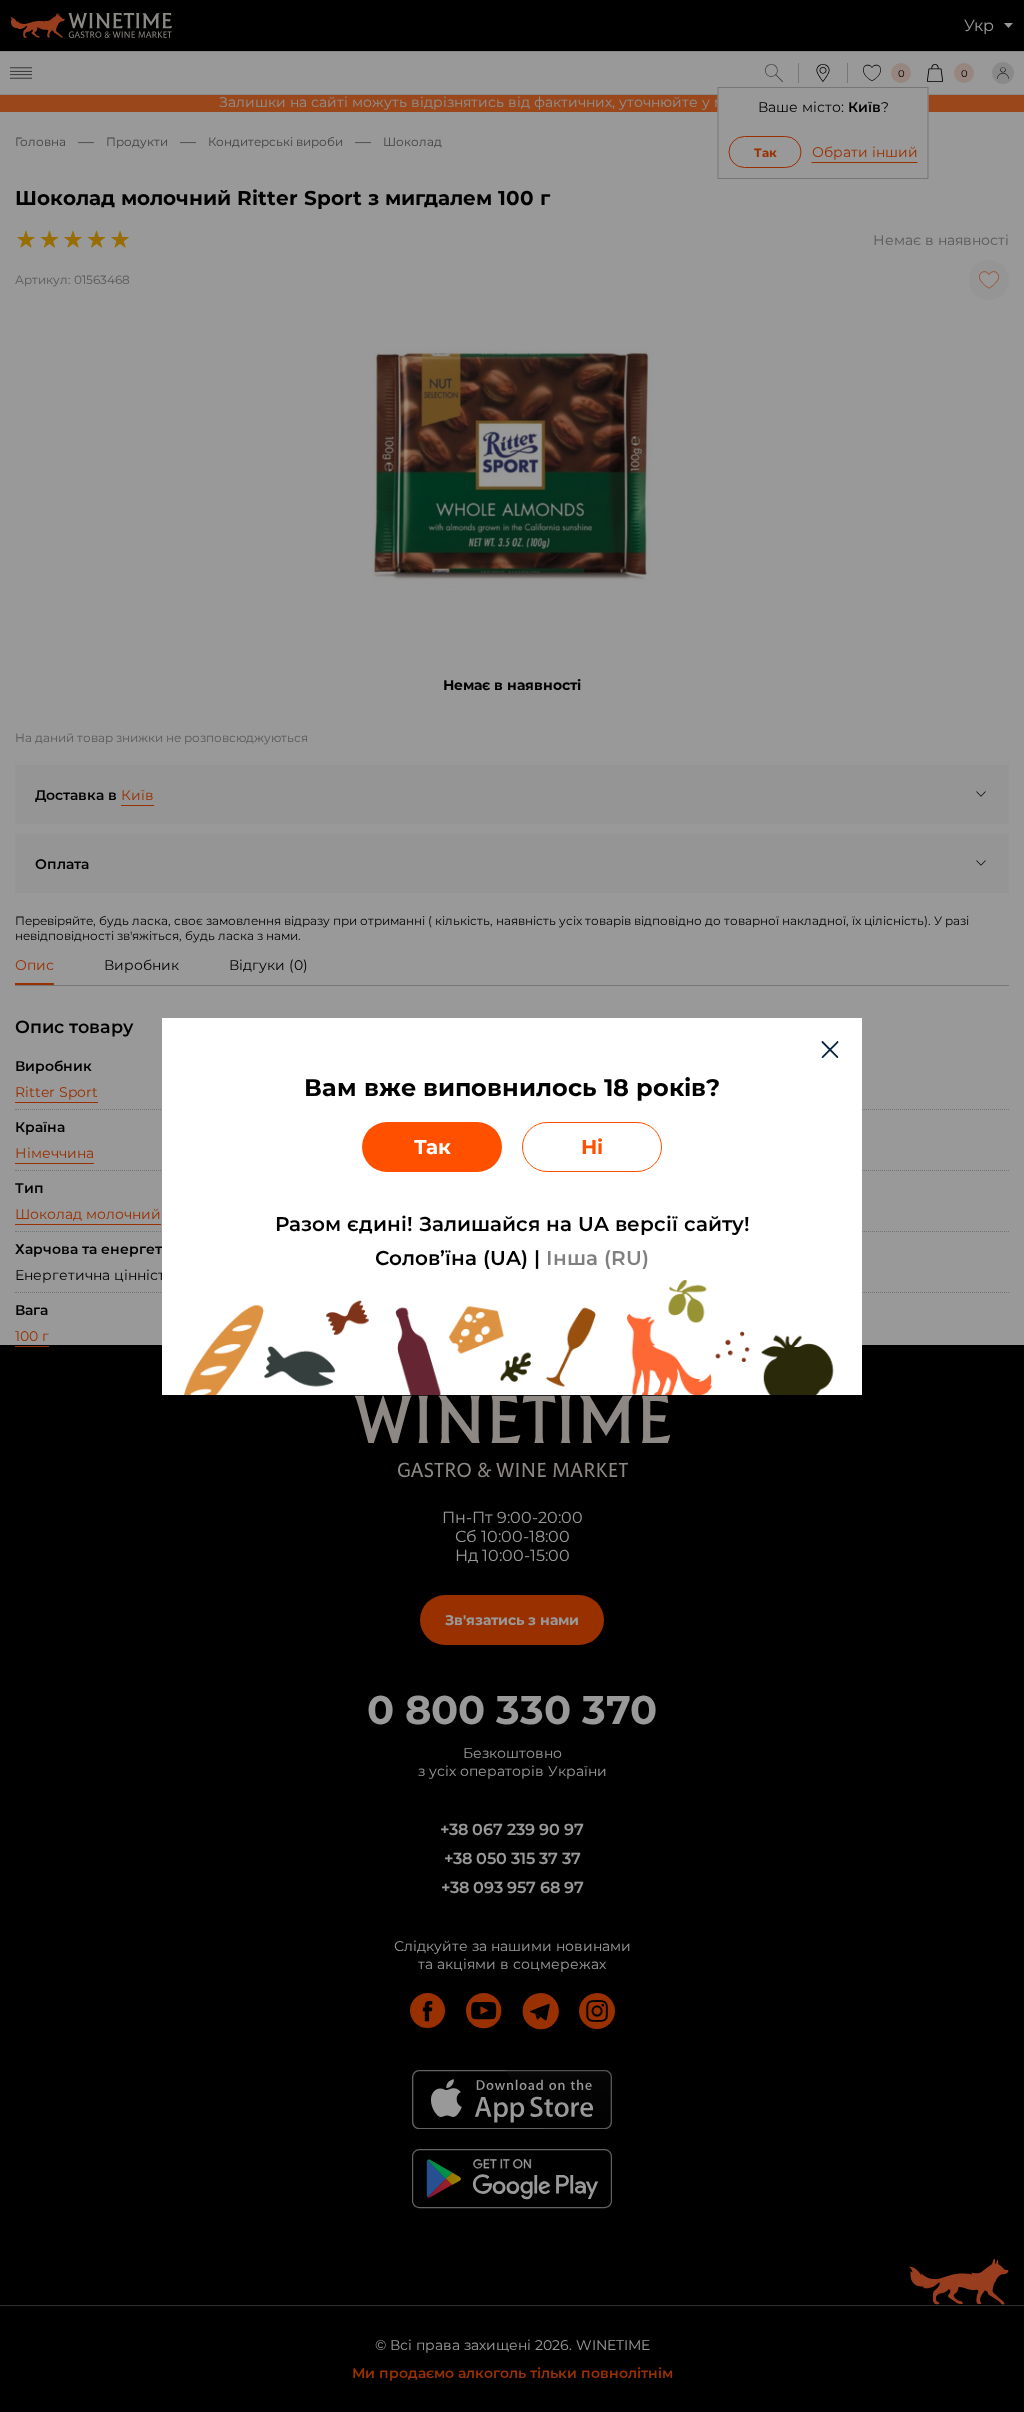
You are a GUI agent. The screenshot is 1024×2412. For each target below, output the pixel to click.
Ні (592, 1147)
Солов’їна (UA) (451, 1258)
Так (432, 1147)
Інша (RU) (597, 1258)
